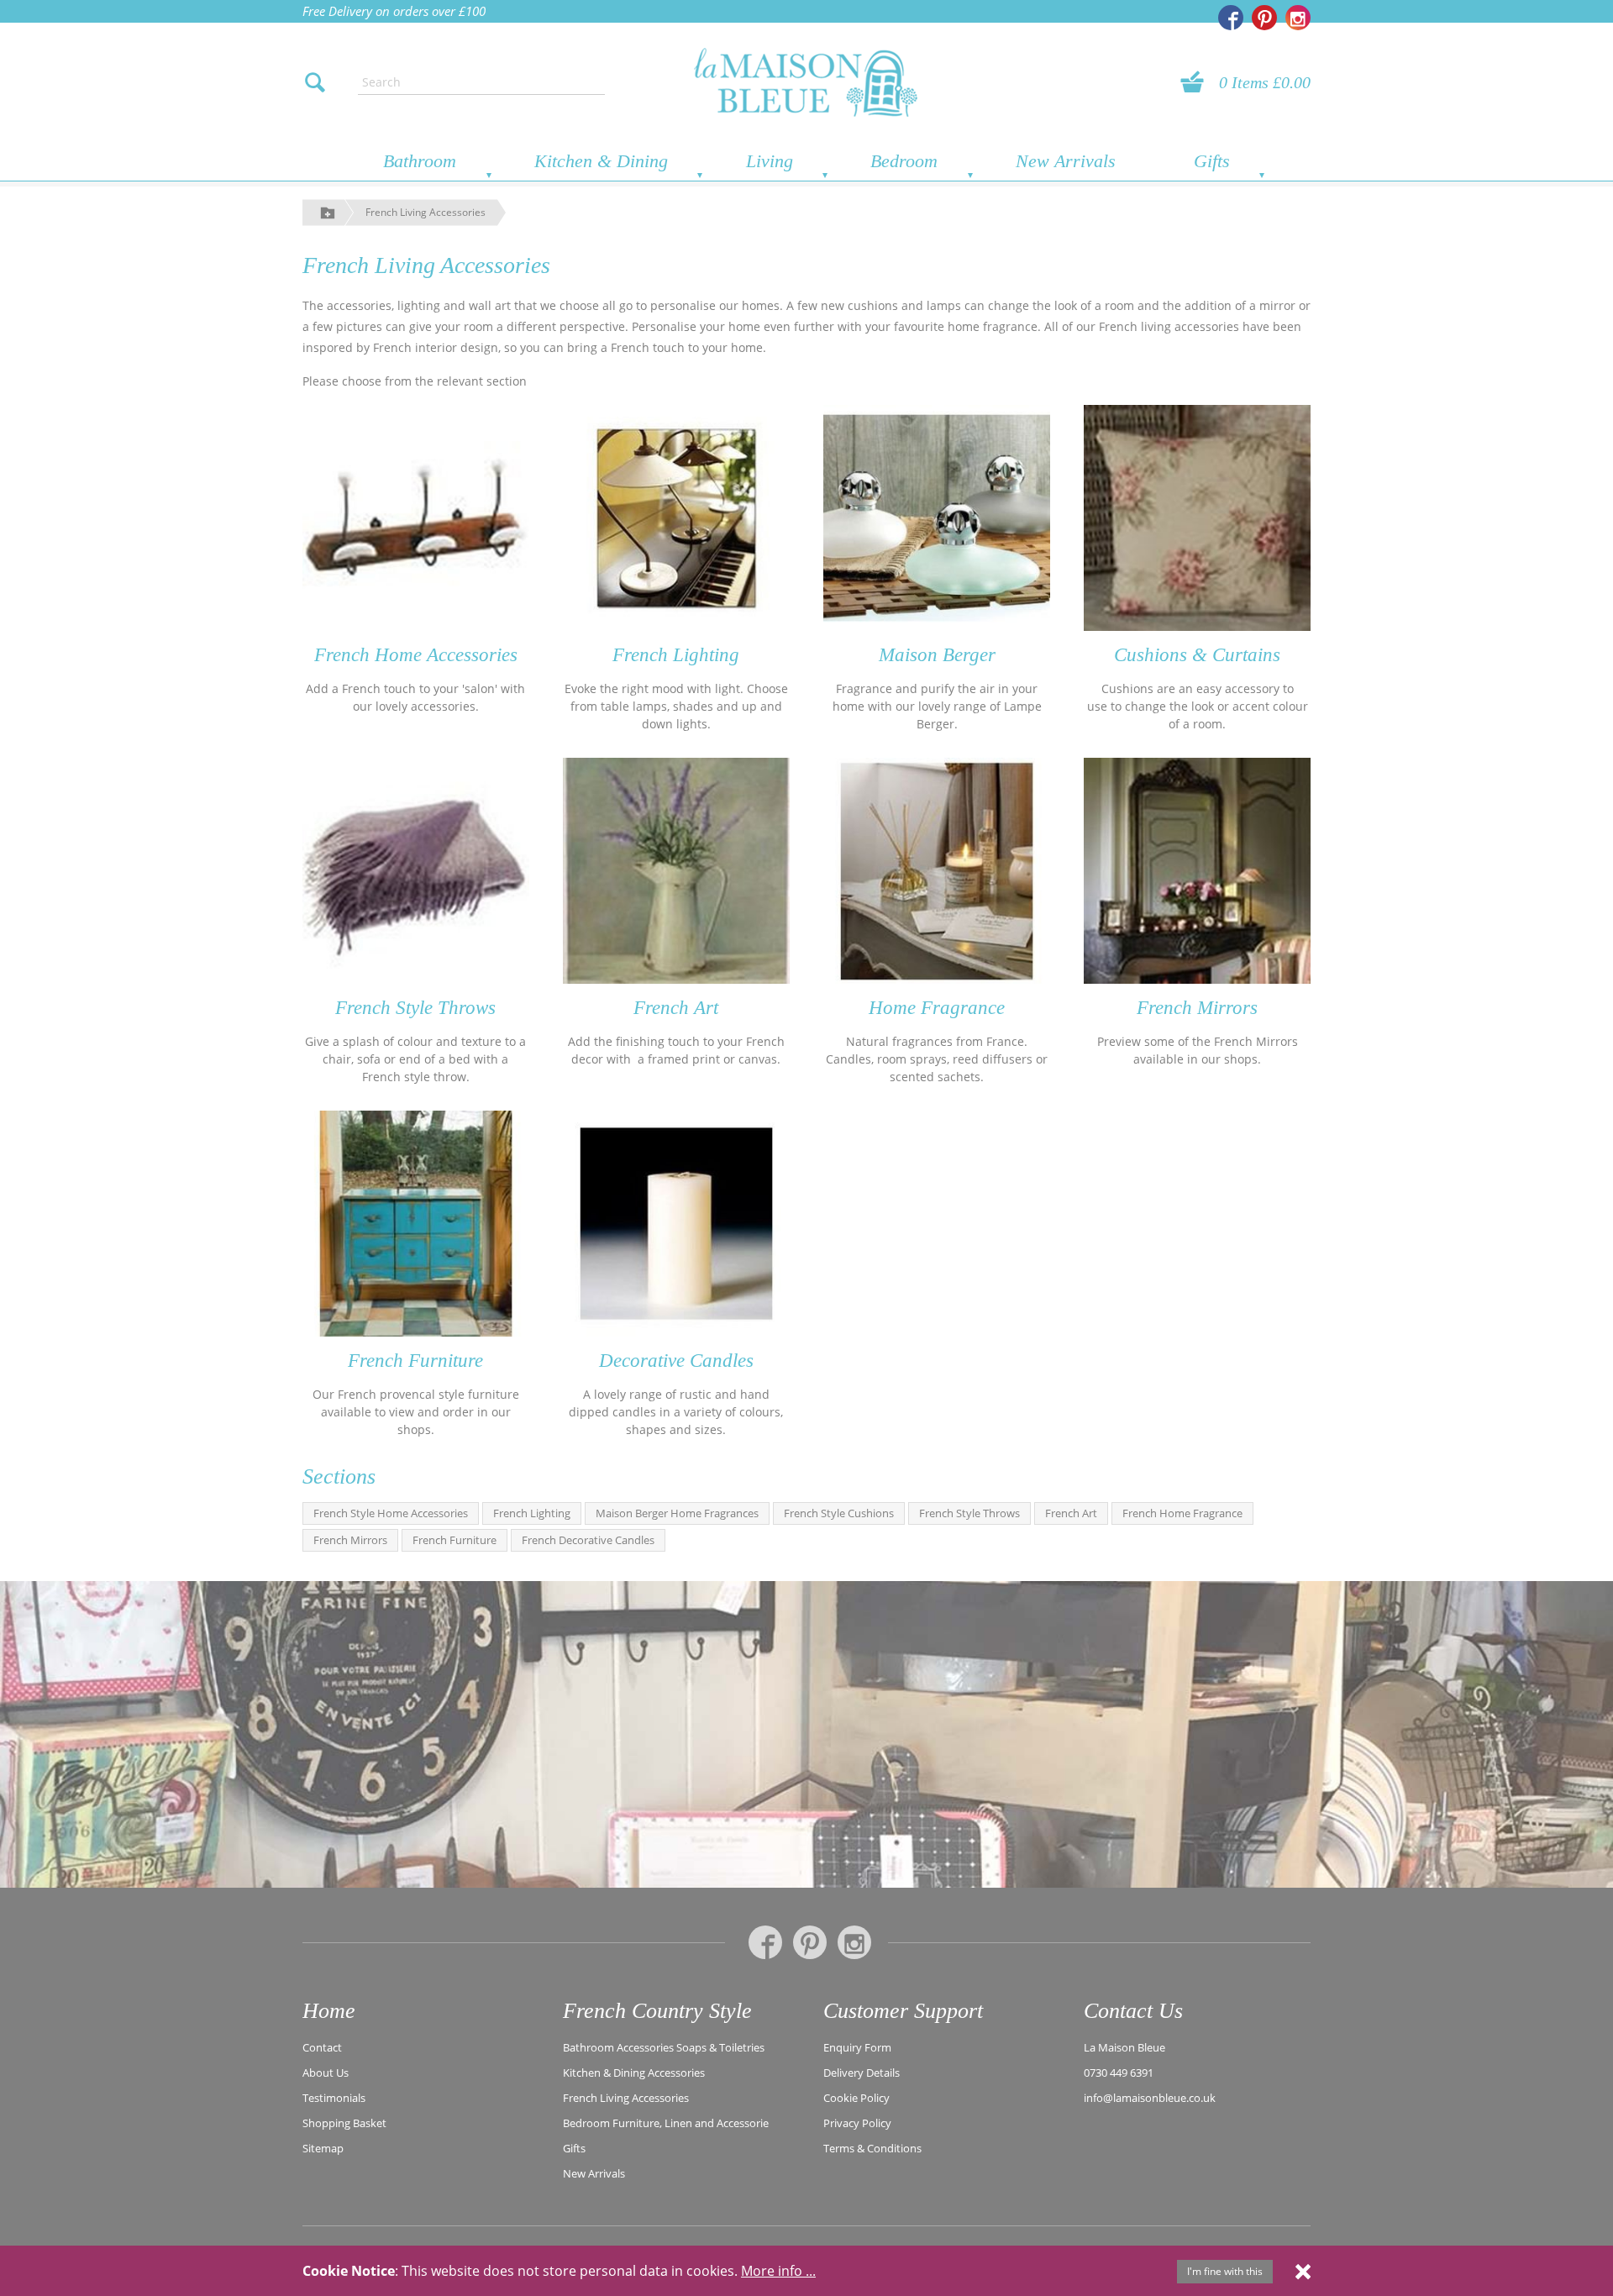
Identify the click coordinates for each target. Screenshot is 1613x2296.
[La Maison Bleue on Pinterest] (1264, 18)
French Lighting (676, 655)
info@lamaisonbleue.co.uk (1150, 2098)
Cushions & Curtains (1197, 655)
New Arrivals (1066, 161)
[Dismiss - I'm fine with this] (1303, 2271)
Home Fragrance (937, 1008)
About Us (326, 2073)
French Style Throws (415, 1008)
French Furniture (415, 1361)
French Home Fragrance (1182, 1513)
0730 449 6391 (1119, 2073)
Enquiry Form (857, 2047)
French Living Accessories (426, 212)
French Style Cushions (839, 1513)
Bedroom (904, 161)
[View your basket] (1197, 82)
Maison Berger (937, 655)
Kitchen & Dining (601, 161)
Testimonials (334, 2098)
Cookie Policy (856, 2098)
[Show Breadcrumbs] (328, 212)
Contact (322, 2047)
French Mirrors (1197, 1008)
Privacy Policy (857, 2123)
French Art (676, 1008)
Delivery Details (862, 2073)
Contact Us (1133, 2011)
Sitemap (323, 2148)
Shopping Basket (344, 2123)
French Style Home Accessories (391, 1513)
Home (329, 2011)
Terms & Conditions (872, 2148)
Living (770, 161)
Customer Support (903, 2011)
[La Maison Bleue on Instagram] (1298, 18)
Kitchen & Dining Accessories (634, 2073)
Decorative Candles (676, 1361)
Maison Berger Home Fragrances (677, 1513)
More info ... (778, 2271)
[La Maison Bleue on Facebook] (1231, 18)
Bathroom (420, 161)
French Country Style (657, 2011)
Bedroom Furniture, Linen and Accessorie (666, 2123)
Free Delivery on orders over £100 (394, 11)
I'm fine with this (1225, 2271)
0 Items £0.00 (1265, 82)
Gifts (1212, 161)
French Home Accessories (416, 655)
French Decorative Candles (588, 1540)
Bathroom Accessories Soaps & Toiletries (664, 2047)
